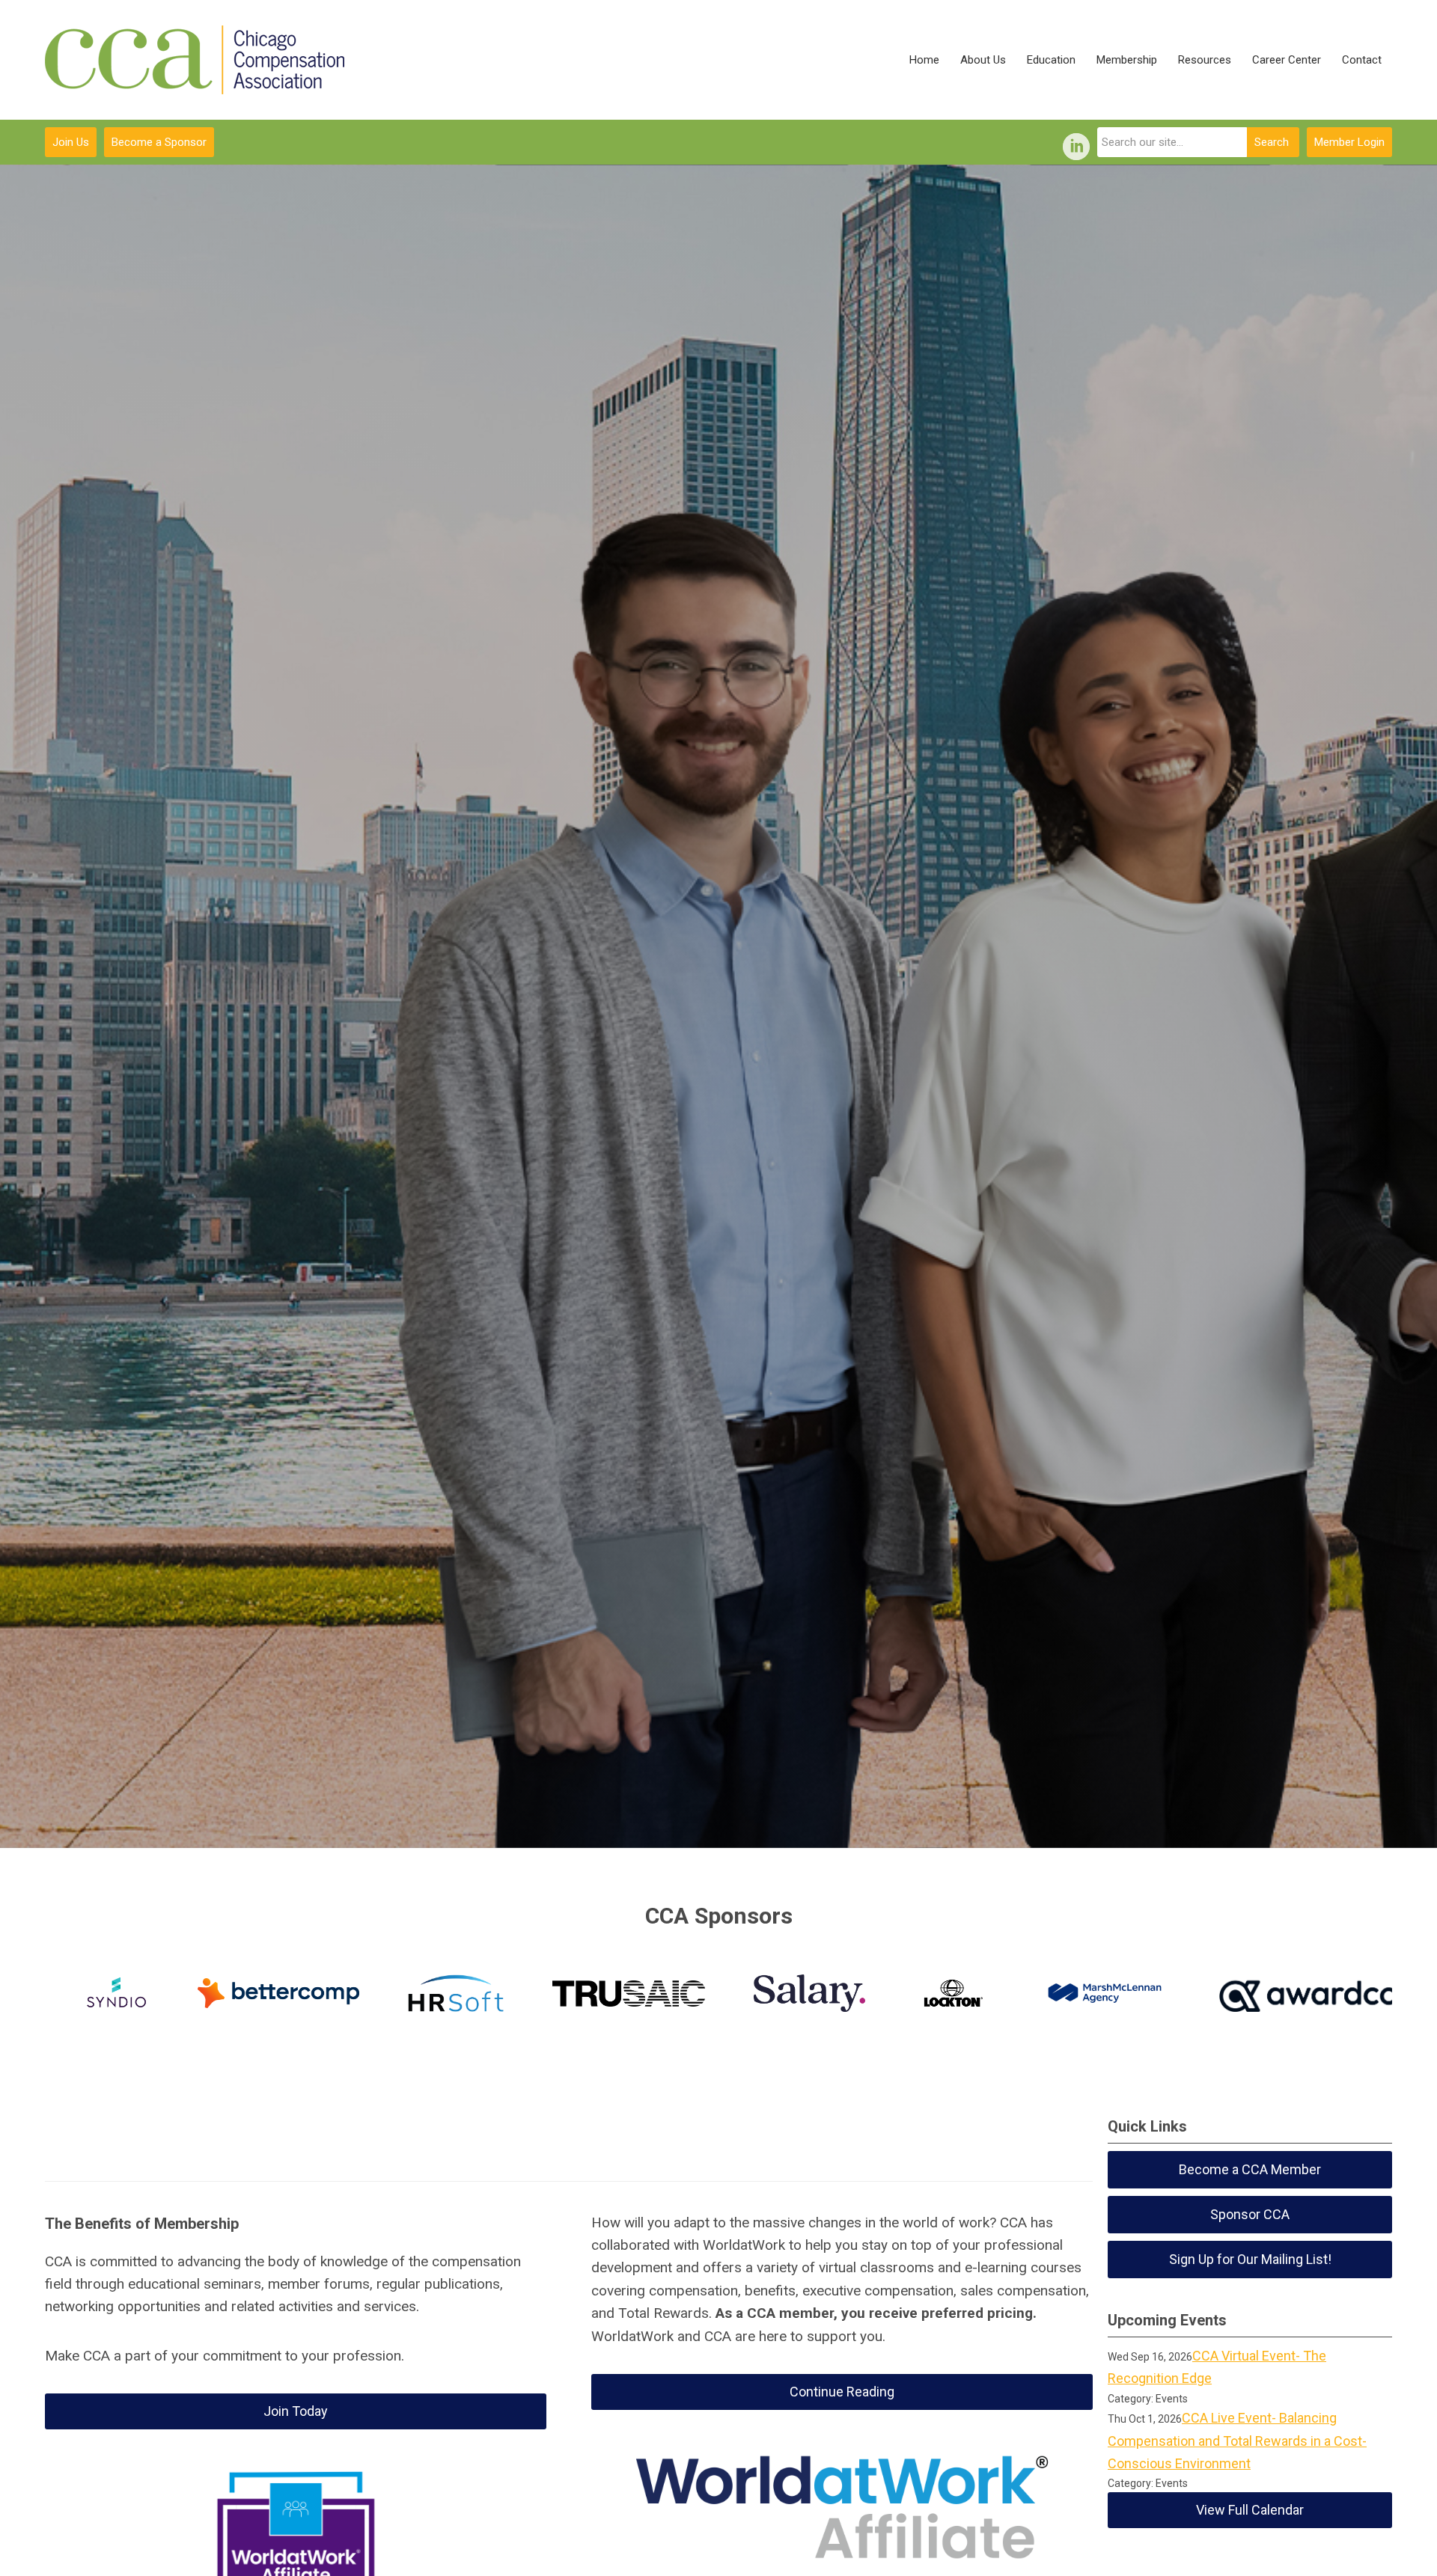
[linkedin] (1076, 147)
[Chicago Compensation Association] (195, 60)
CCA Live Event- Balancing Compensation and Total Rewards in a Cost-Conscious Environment (1237, 2441)
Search (1272, 142)
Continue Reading (842, 2392)
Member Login (1349, 142)
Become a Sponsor (159, 142)
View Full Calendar (1250, 2510)
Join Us (71, 142)
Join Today (296, 2411)
